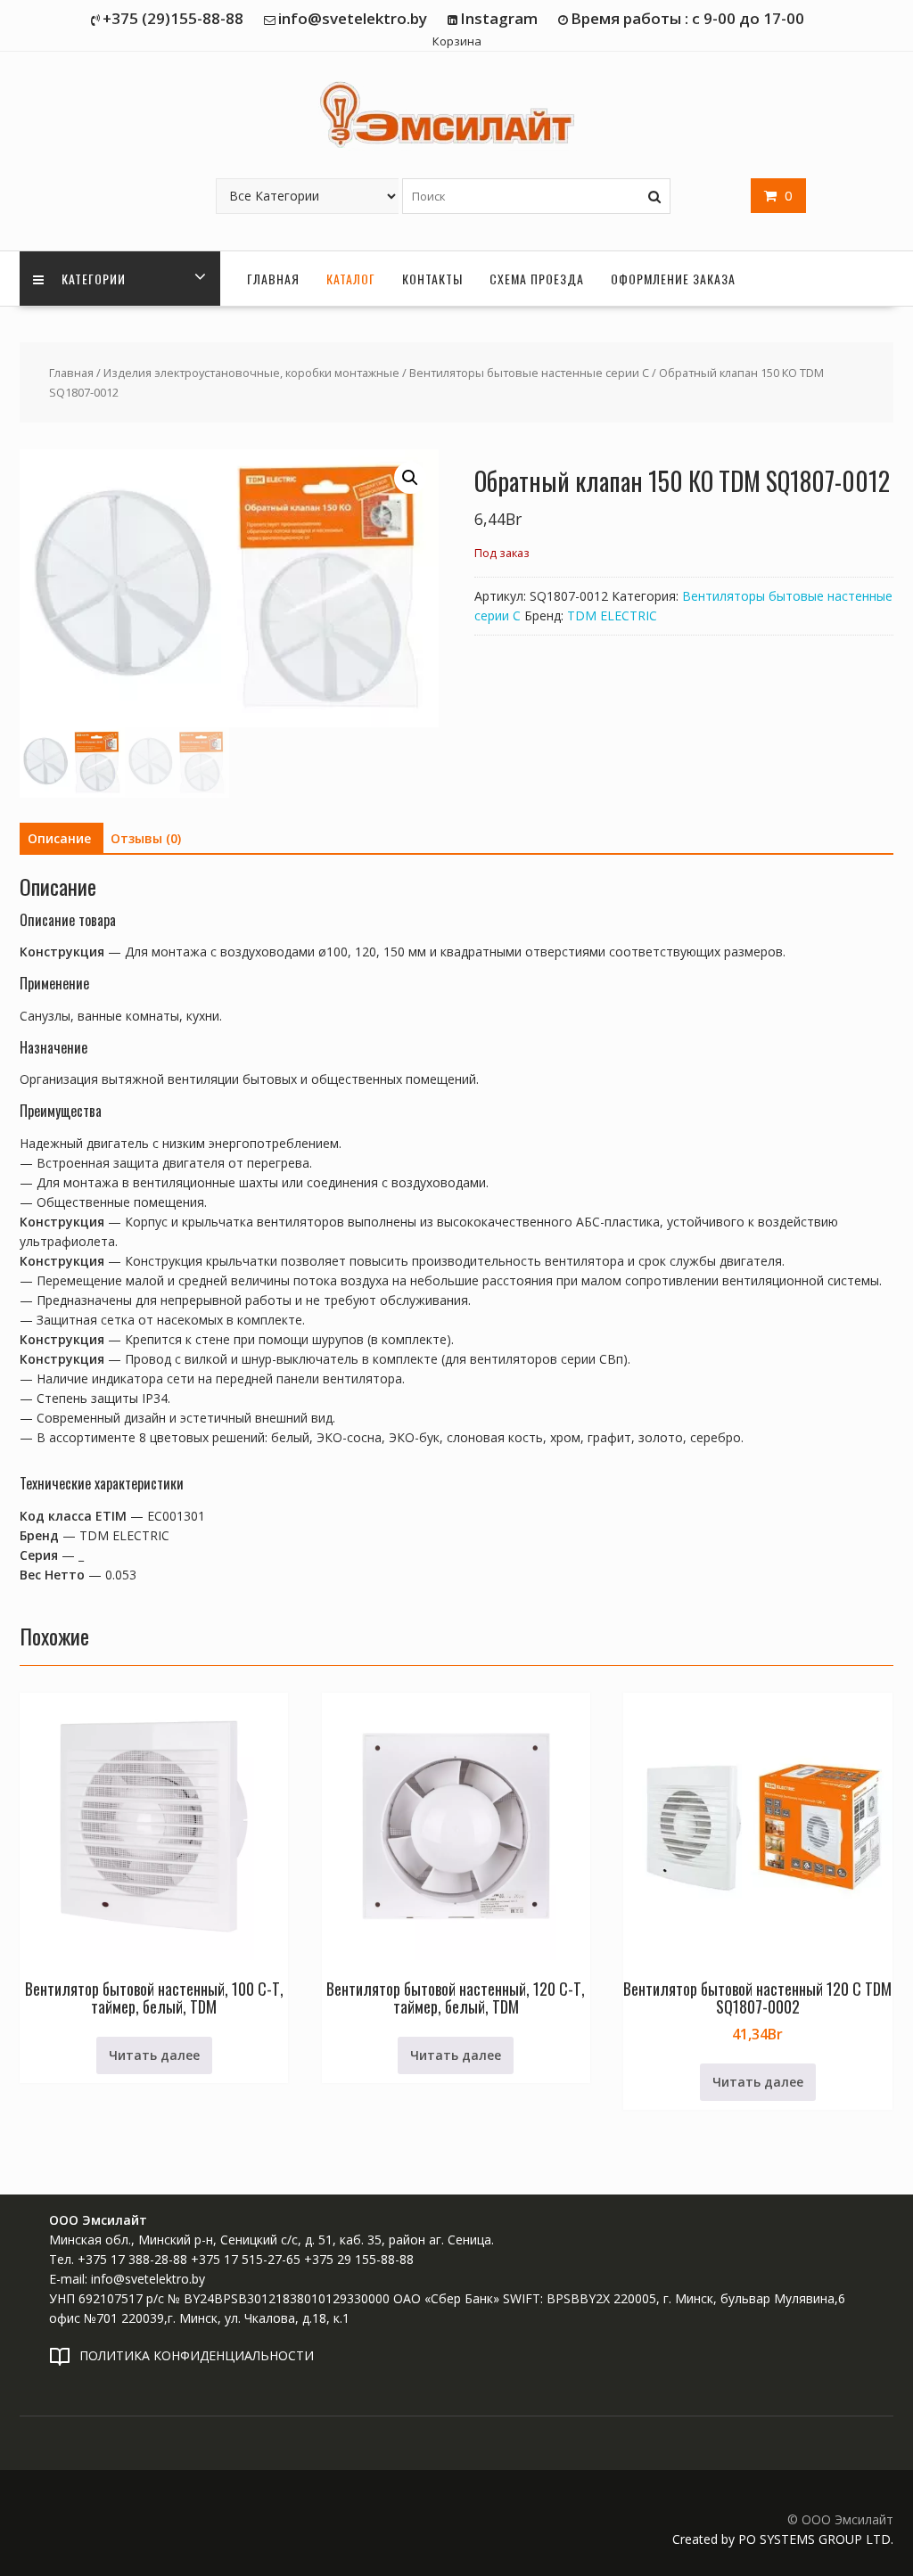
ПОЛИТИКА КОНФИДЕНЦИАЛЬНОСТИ (197, 2355)
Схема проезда (537, 279)
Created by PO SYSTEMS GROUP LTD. (783, 2539)
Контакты (432, 279)
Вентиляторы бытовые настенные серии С (529, 373)
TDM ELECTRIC (612, 615)
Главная (273, 279)
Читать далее (154, 2055)
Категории (92, 279)
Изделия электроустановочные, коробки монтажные (251, 373)
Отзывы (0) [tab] (146, 838)
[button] (410, 478)
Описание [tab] (59, 838)
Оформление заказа (673, 279)
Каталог (351, 279)
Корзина (457, 41)
